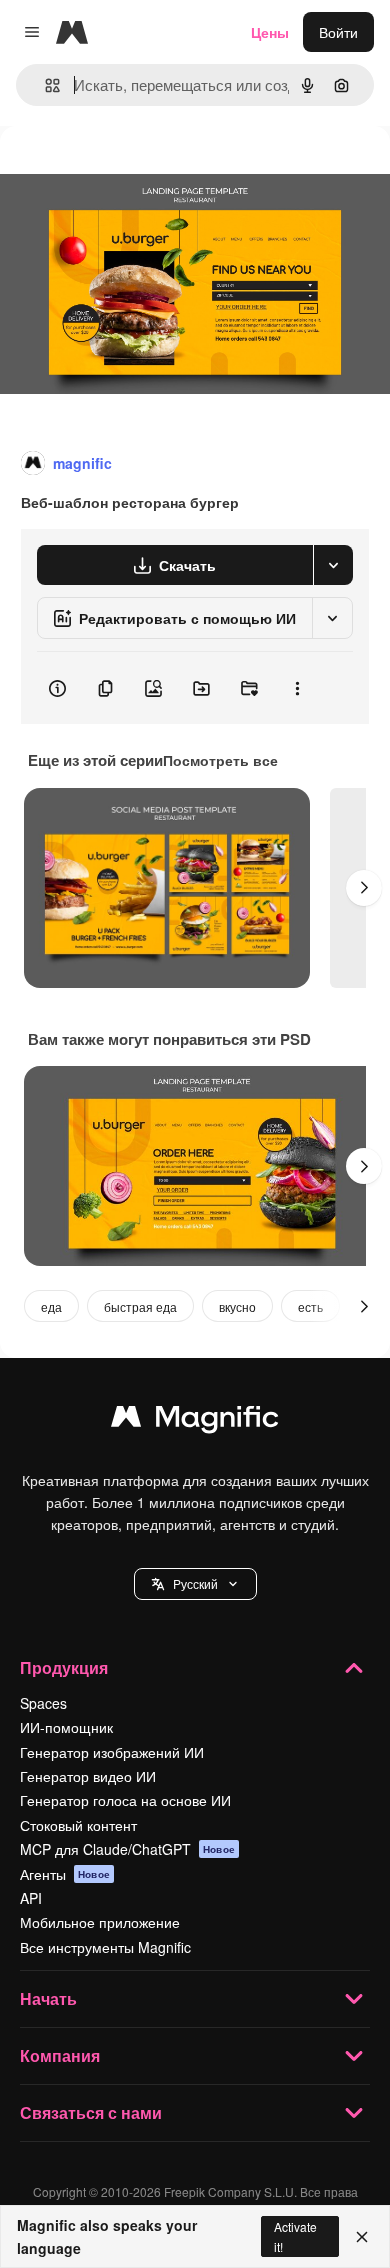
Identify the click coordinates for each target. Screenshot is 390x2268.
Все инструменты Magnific (105, 1947)
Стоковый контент (78, 1825)
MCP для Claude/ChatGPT (127, 1849)
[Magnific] (195, 1421)
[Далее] (364, 888)
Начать (48, 1998)
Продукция (64, 1667)
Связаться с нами (91, 2112)
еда (51, 1306)
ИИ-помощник (66, 1727)
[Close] (362, 2237)
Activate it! (295, 2236)
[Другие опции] (297, 688)
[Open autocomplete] (44, 85)
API (31, 1898)
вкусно (237, 1306)
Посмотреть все (220, 760)
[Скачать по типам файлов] (333, 565)
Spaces (43, 1703)
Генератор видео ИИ (88, 1776)
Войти (338, 32)
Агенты (65, 1874)
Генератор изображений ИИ (112, 1752)
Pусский (195, 1583)
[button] (195, 1584)
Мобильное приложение (100, 1922)
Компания (60, 2055)
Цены (270, 32)
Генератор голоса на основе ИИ (125, 1800)
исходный (134, 171)
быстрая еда (140, 1306)
